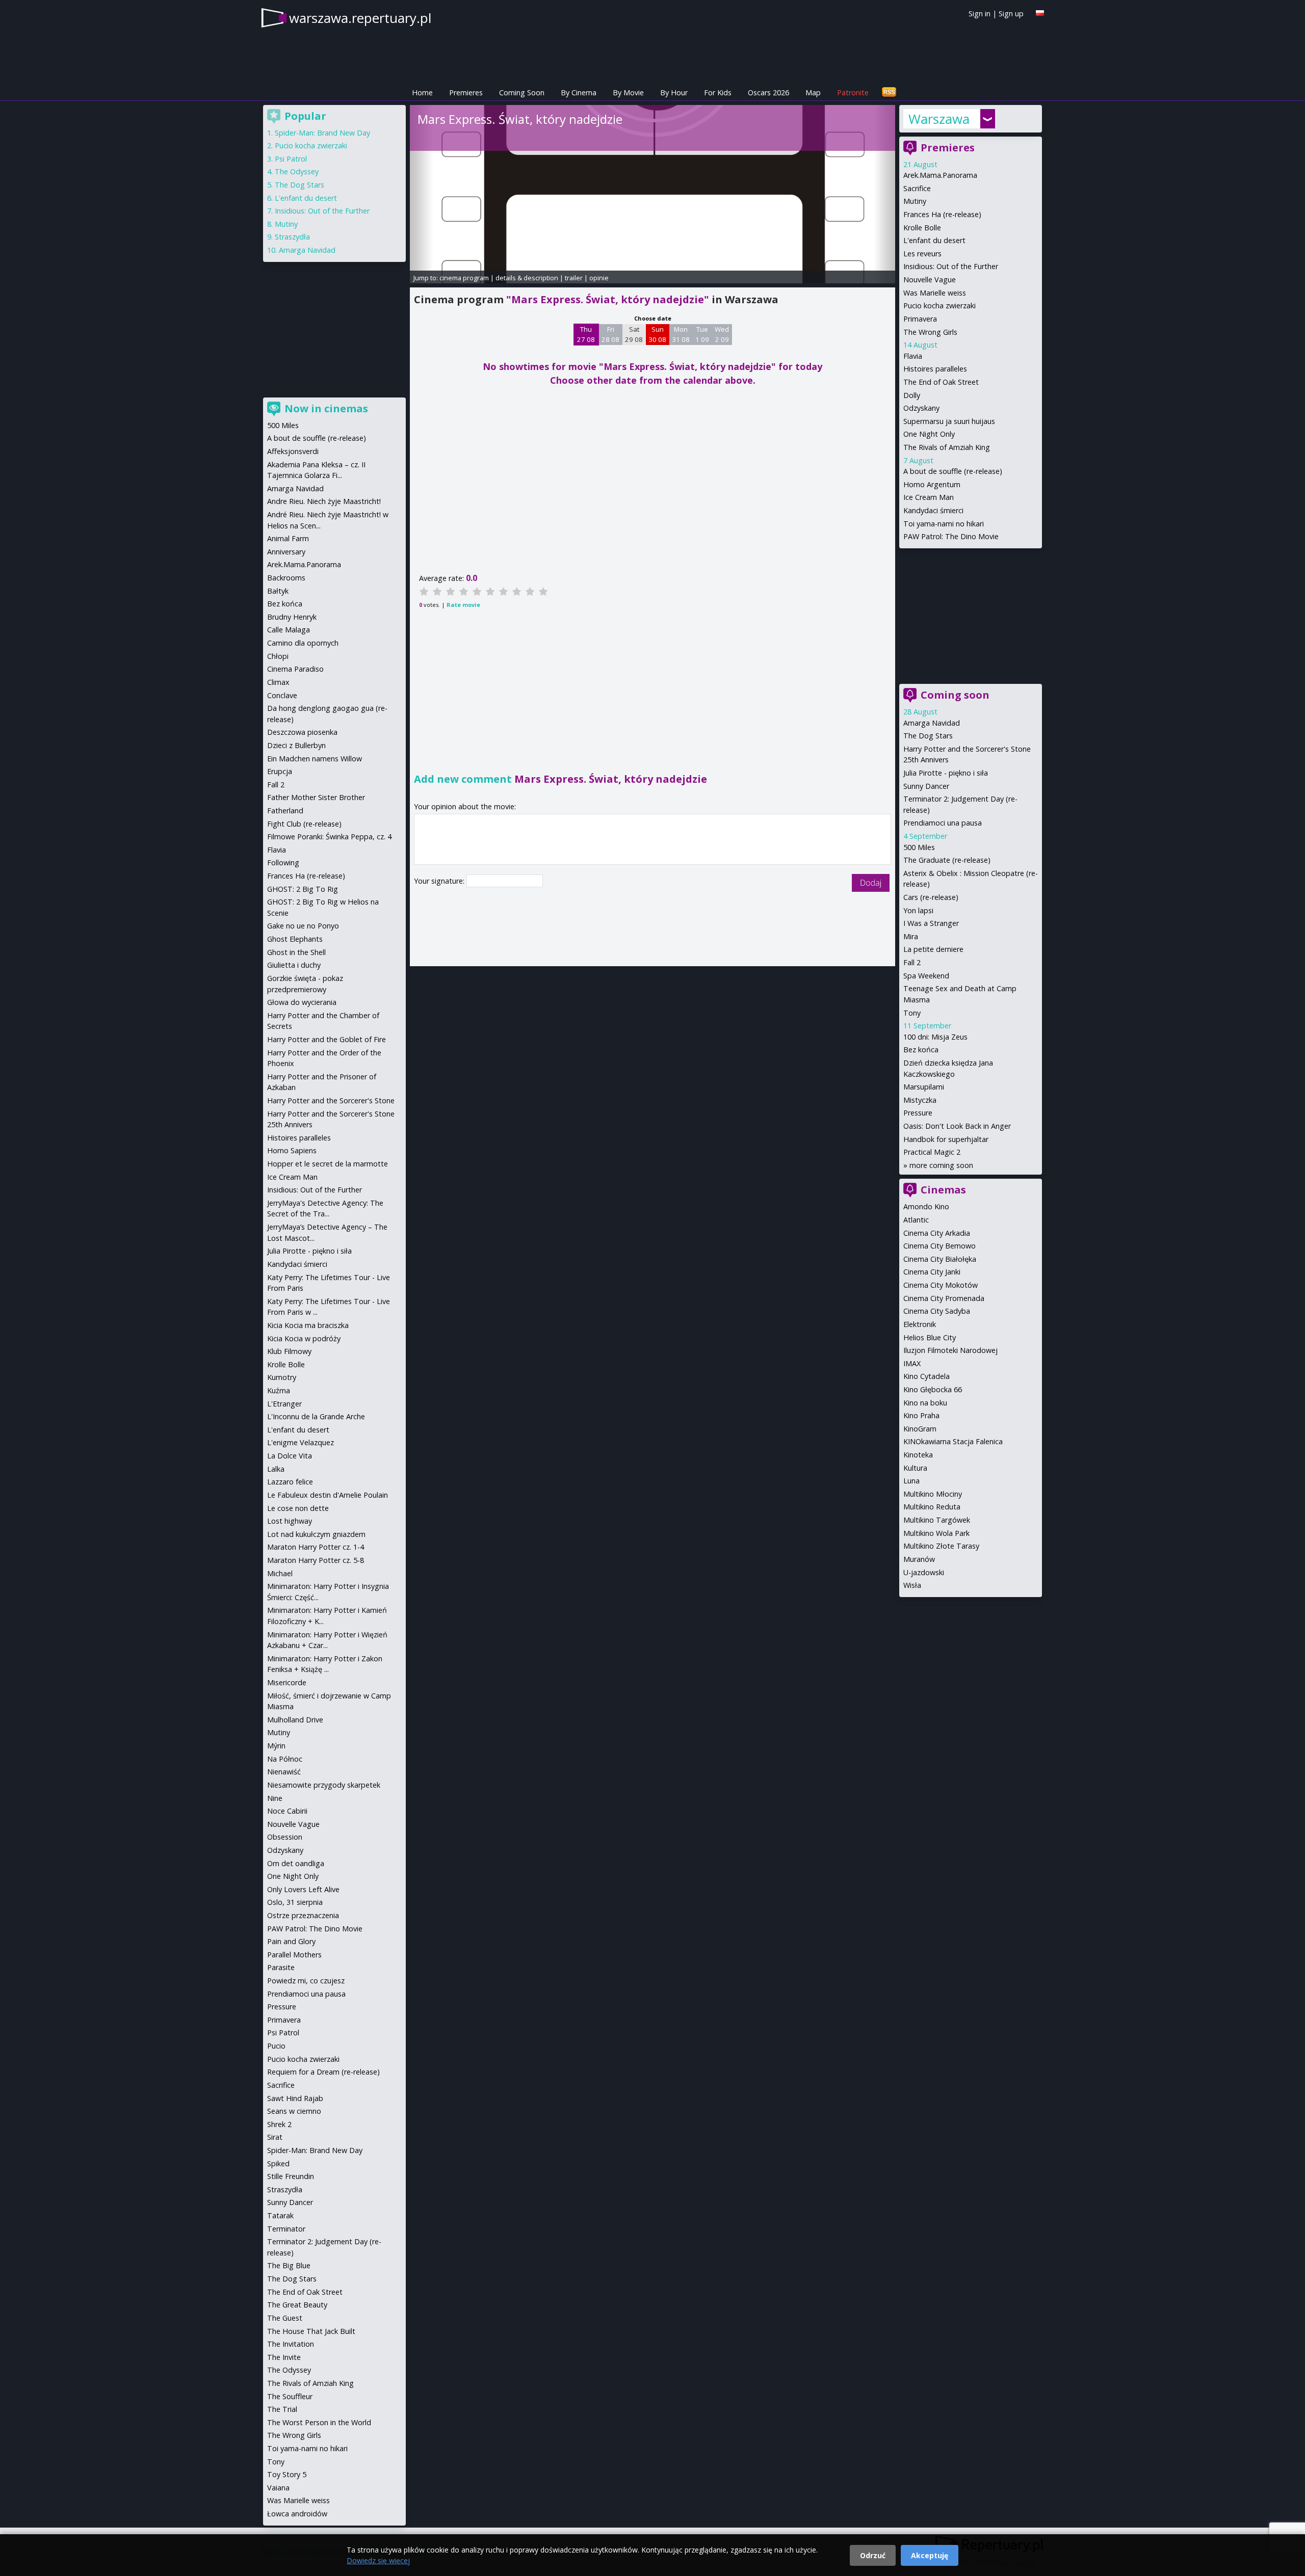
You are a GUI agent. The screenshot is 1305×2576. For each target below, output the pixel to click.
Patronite (853, 92)
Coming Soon (522, 92)
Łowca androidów (297, 2514)
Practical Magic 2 (932, 1152)
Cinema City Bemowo (939, 1246)
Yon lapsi (918, 910)
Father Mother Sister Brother (316, 797)
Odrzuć (873, 2555)
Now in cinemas (326, 408)
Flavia (913, 356)
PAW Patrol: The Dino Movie (951, 536)
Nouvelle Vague (930, 280)
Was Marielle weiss (935, 293)
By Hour (674, 92)
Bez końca (921, 1050)
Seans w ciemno (294, 2111)
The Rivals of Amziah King (947, 447)
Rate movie (463, 605)
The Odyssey (297, 171)
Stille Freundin (291, 2176)
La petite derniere (933, 949)
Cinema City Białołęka (940, 1259)
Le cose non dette (298, 1508)
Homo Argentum (932, 484)
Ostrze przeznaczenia (303, 1915)
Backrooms (286, 578)
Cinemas (943, 1190)
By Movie (628, 92)
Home (422, 92)
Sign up (1011, 14)
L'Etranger (284, 1404)
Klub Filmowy (289, 1351)
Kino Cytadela (926, 1376)
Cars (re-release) (931, 897)
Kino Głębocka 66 (933, 1389)
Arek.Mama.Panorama (940, 175)
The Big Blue (289, 2265)
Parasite (281, 1967)
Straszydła (292, 237)
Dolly (912, 395)
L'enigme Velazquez (301, 1442)
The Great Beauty (297, 2305)
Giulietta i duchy (294, 965)
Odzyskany (921, 408)
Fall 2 (912, 962)
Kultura (915, 1468)
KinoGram (920, 1429)
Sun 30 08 (657, 334)
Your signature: (440, 881)
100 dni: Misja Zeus (935, 1037)
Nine (275, 1798)
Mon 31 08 (681, 334)
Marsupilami (924, 1087)
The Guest (285, 2318)
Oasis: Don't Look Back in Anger (957, 1126)
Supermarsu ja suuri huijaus (949, 421)
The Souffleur (290, 2396)
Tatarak (280, 2215)
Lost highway (290, 1521)
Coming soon (955, 695)
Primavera (920, 319)
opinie (599, 278)
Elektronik (920, 1324)
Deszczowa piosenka (302, 732)
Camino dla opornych (303, 643)
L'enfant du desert (934, 240)
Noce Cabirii (287, 1811)
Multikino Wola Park (936, 1533)
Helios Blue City (930, 1337)
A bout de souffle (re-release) (953, 471)
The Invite (284, 2357)
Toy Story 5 (287, 2474)
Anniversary (286, 552)
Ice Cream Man (929, 497)
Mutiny (915, 201)
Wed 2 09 (722, 334)
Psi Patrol (291, 159)
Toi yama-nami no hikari (944, 524)
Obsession (285, 1837)
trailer (574, 278)
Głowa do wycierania (302, 1002)
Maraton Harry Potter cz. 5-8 (316, 1560)
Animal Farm (288, 538)
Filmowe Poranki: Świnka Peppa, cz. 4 (329, 836)
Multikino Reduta (932, 1507)
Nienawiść (284, 1772)
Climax (278, 682)
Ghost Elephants (295, 939)
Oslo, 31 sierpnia (295, 1902)
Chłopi (278, 656)
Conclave (282, 695)
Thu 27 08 (586, 334)
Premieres (466, 92)
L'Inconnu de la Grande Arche (316, 1416)
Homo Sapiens (292, 1150)
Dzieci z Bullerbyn (296, 745)
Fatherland (285, 811)
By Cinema (579, 92)
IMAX (912, 1363)
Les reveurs (922, 254)
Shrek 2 (279, 2124)
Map (813, 92)
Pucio (276, 2046)
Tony (912, 1013)
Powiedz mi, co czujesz (306, 1981)
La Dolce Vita (290, 1456)
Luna (911, 1481)
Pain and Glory (291, 1941)
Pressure (918, 1113)
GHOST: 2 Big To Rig (303, 889)
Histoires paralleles (935, 369)
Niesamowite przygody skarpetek (324, 1785)
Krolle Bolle (922, 228)
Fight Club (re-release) (304, 824)
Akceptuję (930, 2555)
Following (283, 862)
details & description (527, 278)
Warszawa (939, 119)
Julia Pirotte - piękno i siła (946, 773)
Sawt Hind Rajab (295, 2098)
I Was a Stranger (931, 923)
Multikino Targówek (937, 1520)
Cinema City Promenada (944, 1298)
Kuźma (279, 1390)
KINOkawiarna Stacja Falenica (953, 1441)
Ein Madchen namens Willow (315, 759)
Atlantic (916, 1220)
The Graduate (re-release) (947, 860)
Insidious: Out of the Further (951, 266)
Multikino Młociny (933, 1494)
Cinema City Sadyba (937, 1311)
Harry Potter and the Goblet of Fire (327, 1039)
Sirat (275, 2137)
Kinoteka (918, 1455)
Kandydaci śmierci (933, 510)
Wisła (912, 1585)
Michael (280, 1573)
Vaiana (278, 2488)
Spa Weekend (926, 976)
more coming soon (941, 1165)
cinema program (464, 278)
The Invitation (291, 2344)
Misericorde (287, 1682)
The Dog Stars (928, 736)
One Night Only (929, 434)
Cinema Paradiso (295, 669)
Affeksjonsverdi (293, 451)
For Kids (718, 92)
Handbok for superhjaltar (946, 1139)
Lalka (276, 1469)
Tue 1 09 (702, 334)
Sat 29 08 (634, 334)
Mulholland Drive (295, 1720)
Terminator (286, 2229)
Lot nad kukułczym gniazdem (316, 1534)
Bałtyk (278, 591)
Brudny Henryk (292, 617)
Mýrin (276, 1746)
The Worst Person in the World (319, 2422)
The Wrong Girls (930, 332)
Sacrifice (917, 188)
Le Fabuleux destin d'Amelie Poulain (328, 1495)
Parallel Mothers (294, 1955)
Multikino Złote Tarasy (941, 1546)
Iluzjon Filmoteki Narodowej (950, 1350)
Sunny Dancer (926, 786)
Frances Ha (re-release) (942, 214)
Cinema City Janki (932, 1272)
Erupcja (280, 771)
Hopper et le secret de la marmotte (328, 1164)
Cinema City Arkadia (937, 1233)
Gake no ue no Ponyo (303, 926)
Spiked (278, 2163)
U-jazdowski (924, 1572)
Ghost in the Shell (296, 952)
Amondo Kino (926, 1206)
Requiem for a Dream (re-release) (323, 2072)
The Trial (282, 2409)
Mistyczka (920, 1100)
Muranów (919, 1559)
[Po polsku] (1040, 13)
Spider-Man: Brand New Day (322, 133)
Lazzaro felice (290, 1482)
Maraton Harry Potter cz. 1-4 (316, 1547)
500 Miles (919, 847)
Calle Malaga (289, 630)
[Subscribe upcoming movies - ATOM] (889, 92)
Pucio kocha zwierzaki (939, 306)
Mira (911, 936)
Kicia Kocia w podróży (304, 1338)
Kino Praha (921, 1415)
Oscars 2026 (768, 92)
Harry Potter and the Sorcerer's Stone (331, 1100)
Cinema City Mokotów (941, 1285)
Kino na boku (925, 1403)
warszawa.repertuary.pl (360, 18)
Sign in (980, 14)
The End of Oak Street (941, 382)
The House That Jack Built (311, 2331)
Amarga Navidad (932, 723)
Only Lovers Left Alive (303, 1889)
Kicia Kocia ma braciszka (308, 1325)
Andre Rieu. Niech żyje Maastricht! (324, 501)
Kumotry (282, 1377)
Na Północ (285, 1759)
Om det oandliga (296, 1863)
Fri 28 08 (610, 334)
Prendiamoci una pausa (943, 823)
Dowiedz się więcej (378, 2560)
